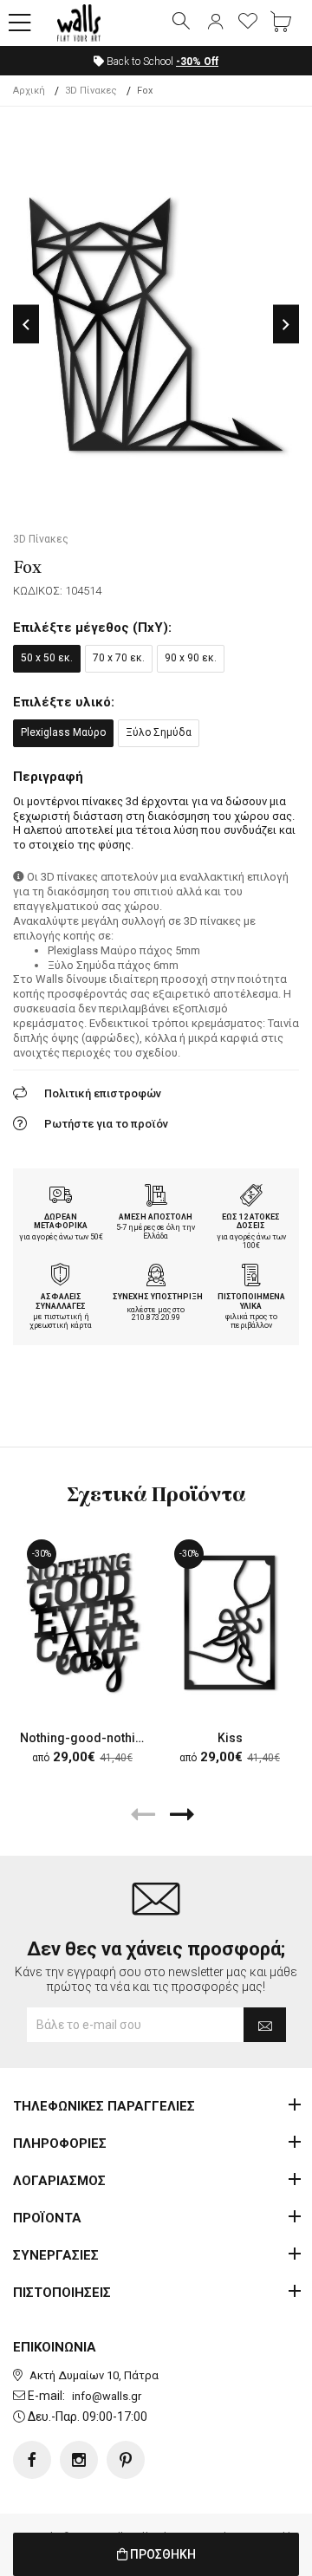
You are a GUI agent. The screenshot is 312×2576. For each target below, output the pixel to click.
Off (197, 62)
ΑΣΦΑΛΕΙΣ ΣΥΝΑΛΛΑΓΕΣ (61, 1301)
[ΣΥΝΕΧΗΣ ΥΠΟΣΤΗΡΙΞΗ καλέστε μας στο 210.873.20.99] (156, 1277)
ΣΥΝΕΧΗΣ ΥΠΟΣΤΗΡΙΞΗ (158, 1297)
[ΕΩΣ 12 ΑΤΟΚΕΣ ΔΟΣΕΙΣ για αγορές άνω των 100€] (251, 1197)
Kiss (230, 1738)
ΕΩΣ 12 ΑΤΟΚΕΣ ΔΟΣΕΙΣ (251, 1222)
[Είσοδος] (215, 23)
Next (286, 325)
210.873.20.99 (156, 1317)
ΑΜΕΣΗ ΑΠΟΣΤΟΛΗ (156, 1217)
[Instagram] (79, 2460)
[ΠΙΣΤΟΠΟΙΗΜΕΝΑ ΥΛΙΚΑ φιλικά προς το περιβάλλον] (251, 1277)
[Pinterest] (126, 2460)
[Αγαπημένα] (248, 23)
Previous (26, 325)
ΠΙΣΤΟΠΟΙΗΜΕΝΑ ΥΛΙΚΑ (251, 1301)
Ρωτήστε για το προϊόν (106, 1124)
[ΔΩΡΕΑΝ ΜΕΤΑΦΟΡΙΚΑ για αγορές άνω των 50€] (61, 1197)
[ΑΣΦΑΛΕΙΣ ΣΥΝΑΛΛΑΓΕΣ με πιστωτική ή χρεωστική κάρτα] (61, 1277)
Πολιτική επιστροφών (103, 1093)
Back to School (161, 62)
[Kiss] (230, 1623)
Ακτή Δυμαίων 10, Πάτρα (94, 2375)
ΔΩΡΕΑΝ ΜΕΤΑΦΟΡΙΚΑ (61, 1222)
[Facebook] (32, 2460)
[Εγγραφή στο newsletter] (265, 2025)
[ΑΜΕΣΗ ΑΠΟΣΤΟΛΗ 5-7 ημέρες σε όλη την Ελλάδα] (156, 1197)
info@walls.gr (107, 2396)
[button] (20, 23)
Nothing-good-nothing (85, 1738)
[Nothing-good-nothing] (82, 1623)
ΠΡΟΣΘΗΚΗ (162, 2554)
